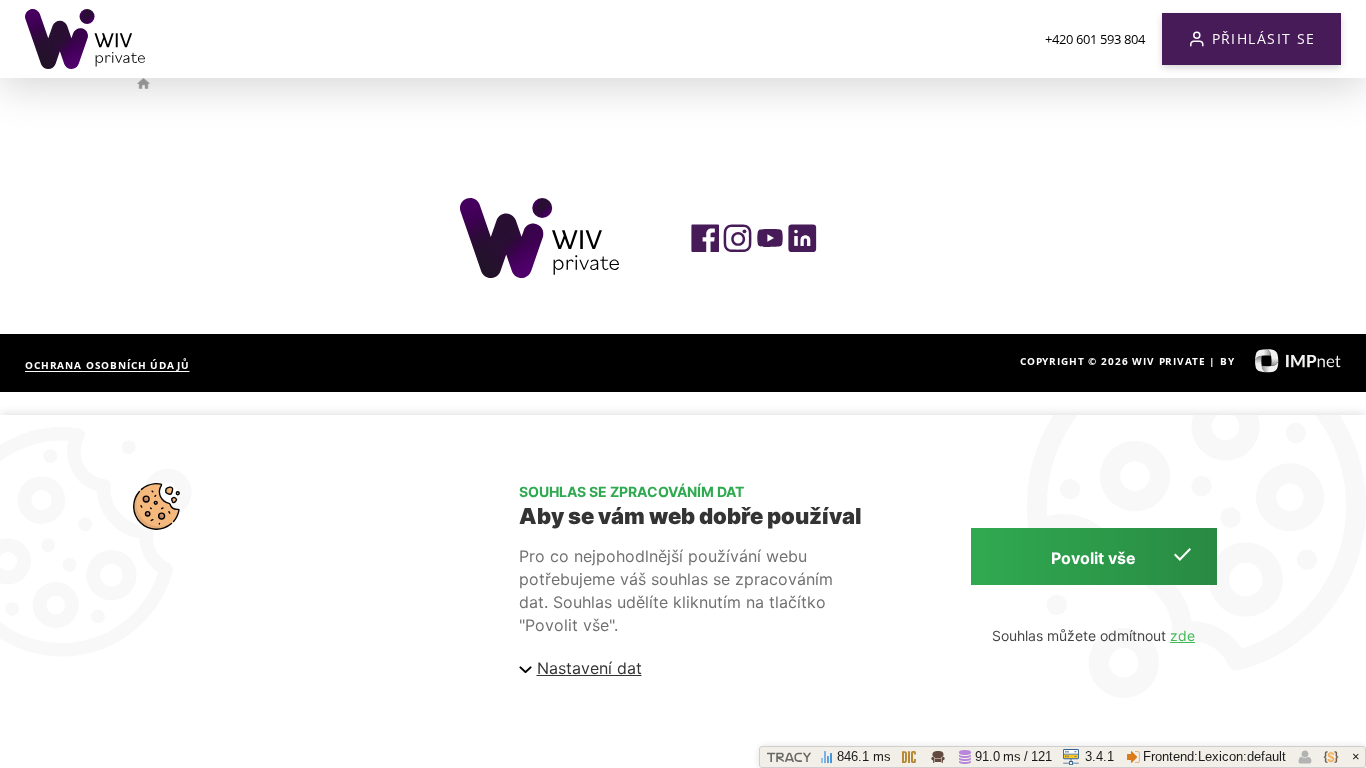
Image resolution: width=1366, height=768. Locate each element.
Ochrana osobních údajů (107, 365)
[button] (1251, 39)
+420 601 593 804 (1095, 39)
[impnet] (1290, 361)
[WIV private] (85, 39)
